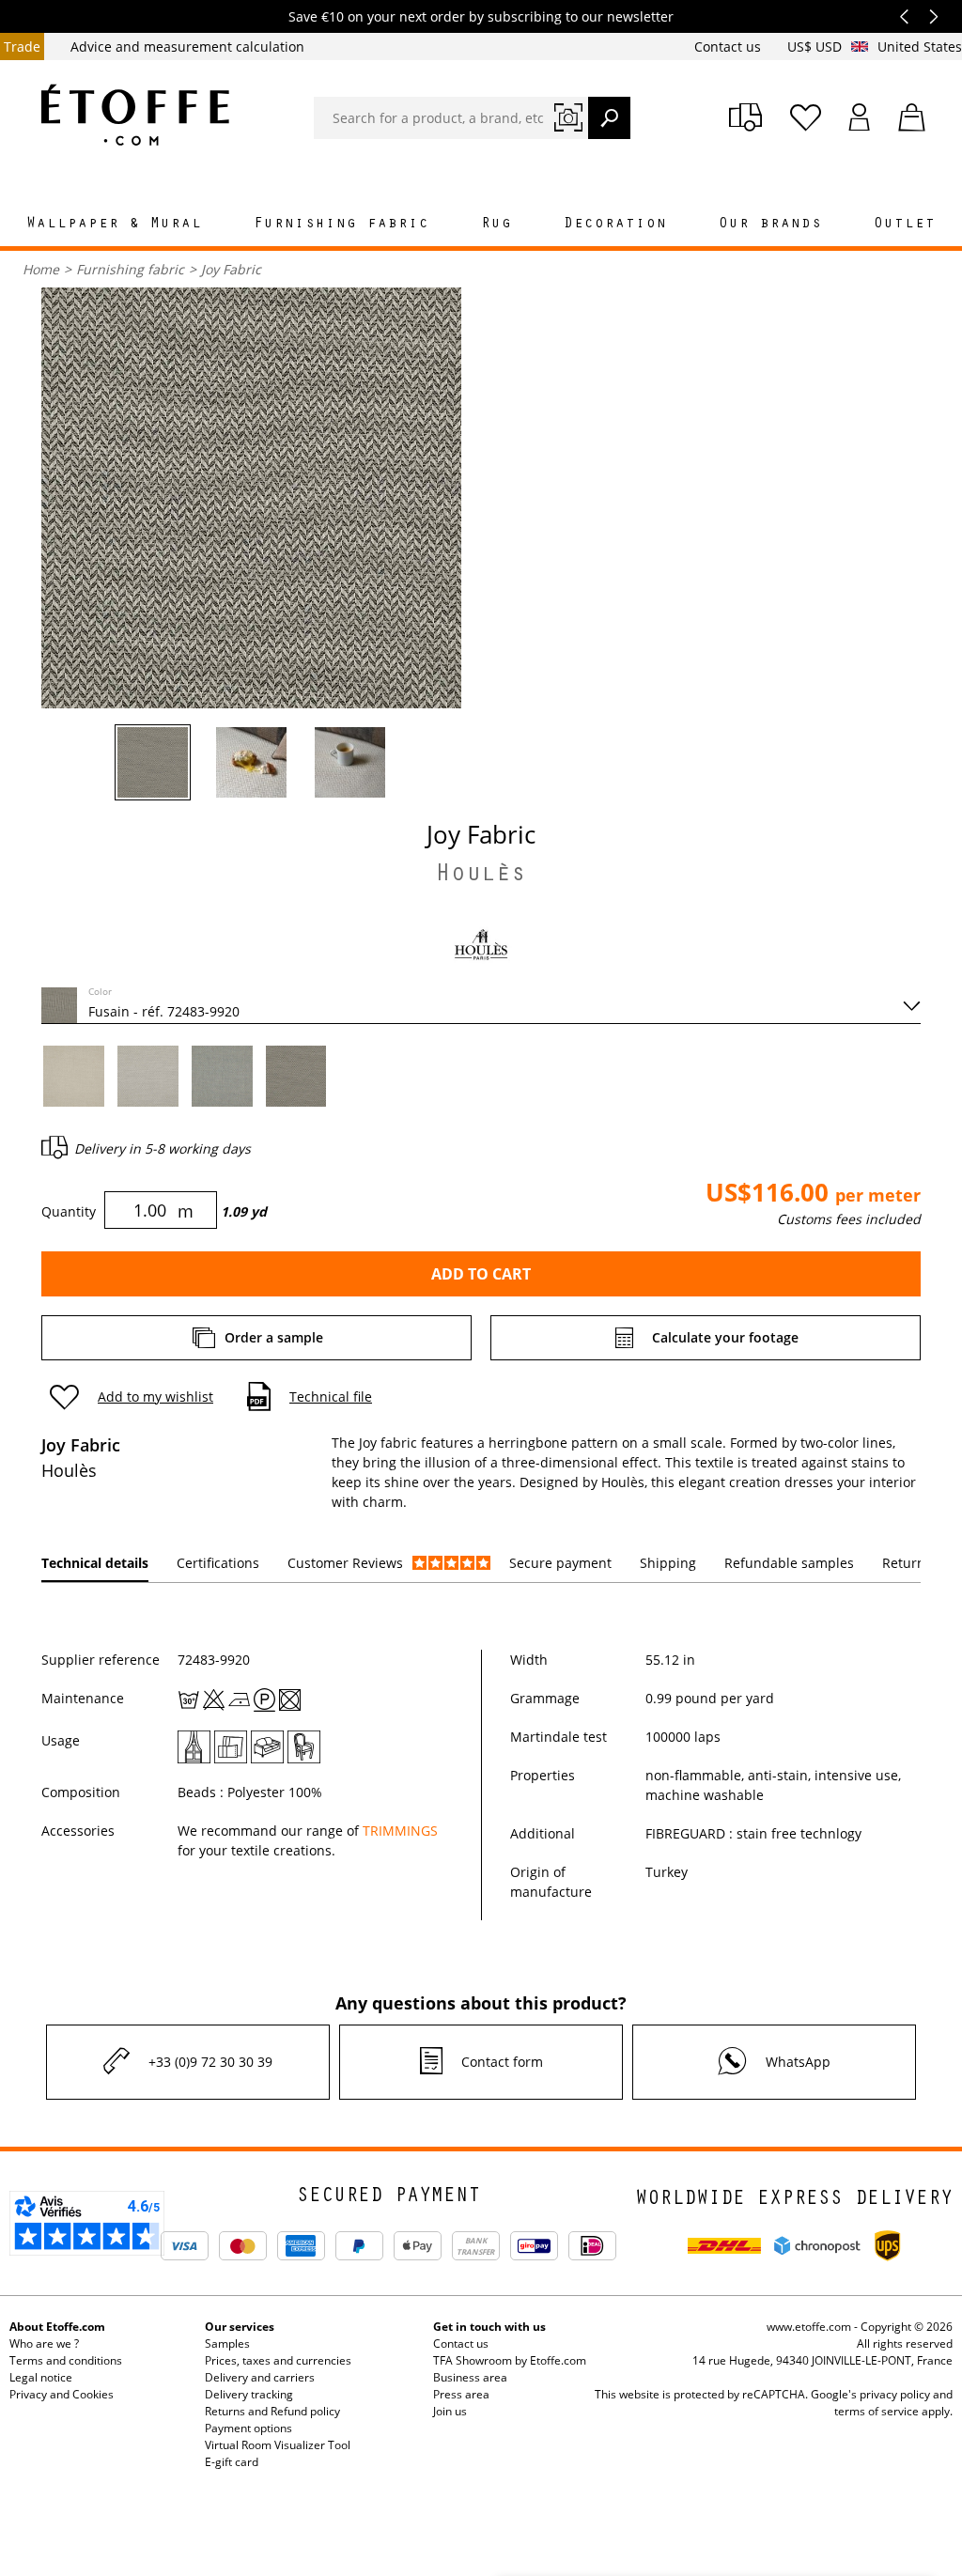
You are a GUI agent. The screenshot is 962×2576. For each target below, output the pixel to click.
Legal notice (41, 2377)
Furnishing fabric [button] (341, 225)
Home (41, 269)
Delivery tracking (249, 2394)
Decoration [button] (615, 225)
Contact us (729, 47)
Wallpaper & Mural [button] (114, 225)
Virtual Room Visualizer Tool (278, 2445)
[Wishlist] (806, 117)
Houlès (481, 877)
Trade (22, 47)
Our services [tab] (240, 2327)
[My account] (860, 117)
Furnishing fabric (130, 269)
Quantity (69, 1211)
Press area (461, 2394)
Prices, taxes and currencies (278, 2360)
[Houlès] (481, 944)
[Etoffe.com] (135, 115)
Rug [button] (497, 225)
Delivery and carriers (260, 2377)
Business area (470, 2377)
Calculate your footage (725, 1337)
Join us (450, 2411)
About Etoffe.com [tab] (57, 2327)
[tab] (95, 1564)
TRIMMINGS (400, 1831)
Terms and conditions (66, 2360)
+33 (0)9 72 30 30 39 (210, 2062)
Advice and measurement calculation (187, 47)
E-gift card (232, 2462)
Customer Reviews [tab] (345, 1563)
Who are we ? (44, 2343)
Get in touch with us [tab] (489, 2327)
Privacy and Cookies (62, 2394)
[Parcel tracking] (745, 117)
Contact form (502, 2062)
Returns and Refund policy (272, 2411)
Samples (227, 2343)
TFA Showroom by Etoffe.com (510, 2360)
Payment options (248, 2428)
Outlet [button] (905, 225)
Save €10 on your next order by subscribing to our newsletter (481, 16)
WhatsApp (798, 2062)
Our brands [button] (770, 225)
